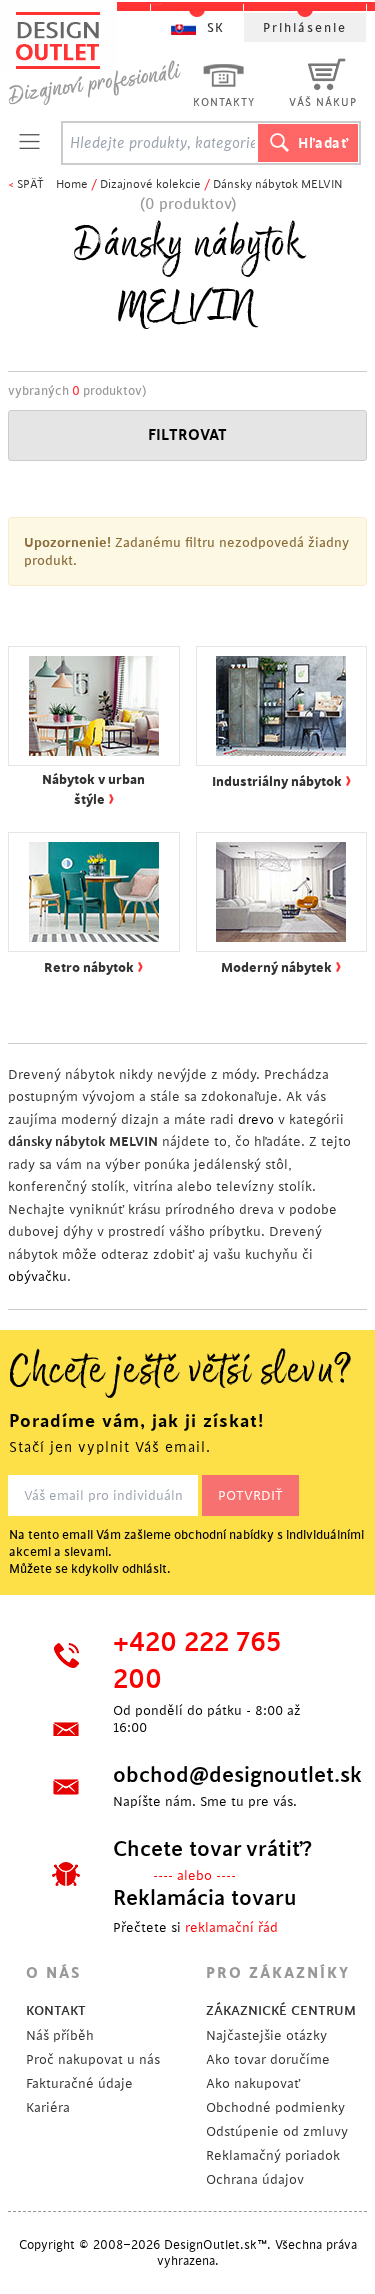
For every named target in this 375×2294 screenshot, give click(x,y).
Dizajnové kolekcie (150, 184)
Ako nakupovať (253, 2083)
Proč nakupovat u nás (93, 2059)
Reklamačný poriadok (273, 2155)
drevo (256, 1119)
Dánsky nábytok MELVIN (278, 184)
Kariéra (48, 2107)
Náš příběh (60, 2035)
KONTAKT (56, 2010)
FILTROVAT (187, 435)
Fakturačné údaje (79, 2083)
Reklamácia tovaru (205, 1898)
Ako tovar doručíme (268, 2059)
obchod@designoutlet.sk (222, 1775)
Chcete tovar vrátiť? (212, 1849)
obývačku (37, 1276)
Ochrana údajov (255, 2179)
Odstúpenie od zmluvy (277, 2131)
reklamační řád (231, 1927)
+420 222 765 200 (197, 1661)
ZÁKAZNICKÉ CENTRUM (281, 2010)
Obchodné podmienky (275, 2107)
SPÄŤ (30, 184)
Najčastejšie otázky (266, 2035)
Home (72, 184)
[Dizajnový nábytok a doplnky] (102, 57)
